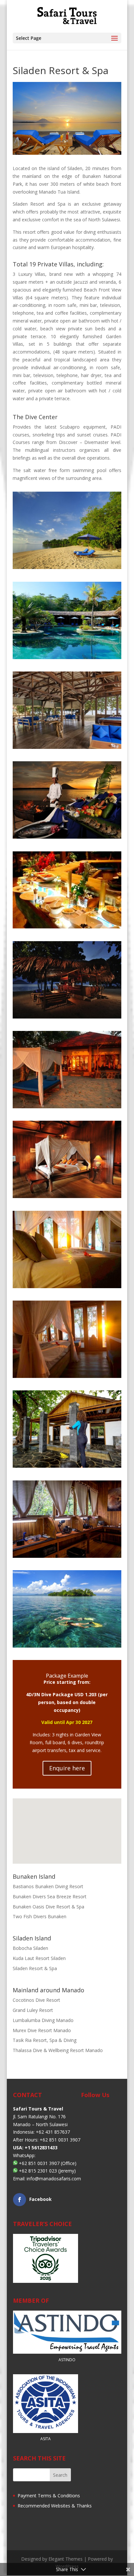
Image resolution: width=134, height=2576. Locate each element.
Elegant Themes (66, 2559)
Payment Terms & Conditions (48, 2496)
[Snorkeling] (67, 1647)
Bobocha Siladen (30, 1948)
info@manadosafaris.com (54, 2179)
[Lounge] (67, 749)
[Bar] (67, 1018)
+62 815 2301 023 (38, 2171)
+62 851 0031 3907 (39, 2163)
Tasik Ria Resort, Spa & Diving (45, 2040)
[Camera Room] (67, 1558)
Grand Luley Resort (33, 2010)
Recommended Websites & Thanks (54, 2506)
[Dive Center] (67, 1468)
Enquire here (67, 1768)
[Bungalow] (67, 1198)
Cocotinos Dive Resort (36, 2000)
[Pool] (67, 659)
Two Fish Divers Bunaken (40, 1916)
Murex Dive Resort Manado (42, 2030)
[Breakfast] (67, 928)
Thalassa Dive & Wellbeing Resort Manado (58, 2050)
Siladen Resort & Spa (35, 1968)
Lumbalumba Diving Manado (43, 2020)
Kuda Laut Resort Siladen (39, 1958)
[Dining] (67, 838)
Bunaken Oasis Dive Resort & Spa (48, 1907)
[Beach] (67, 569)
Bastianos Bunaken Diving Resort (48, 1886)
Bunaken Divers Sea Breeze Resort (50, 1896)
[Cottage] (67, 1108)
